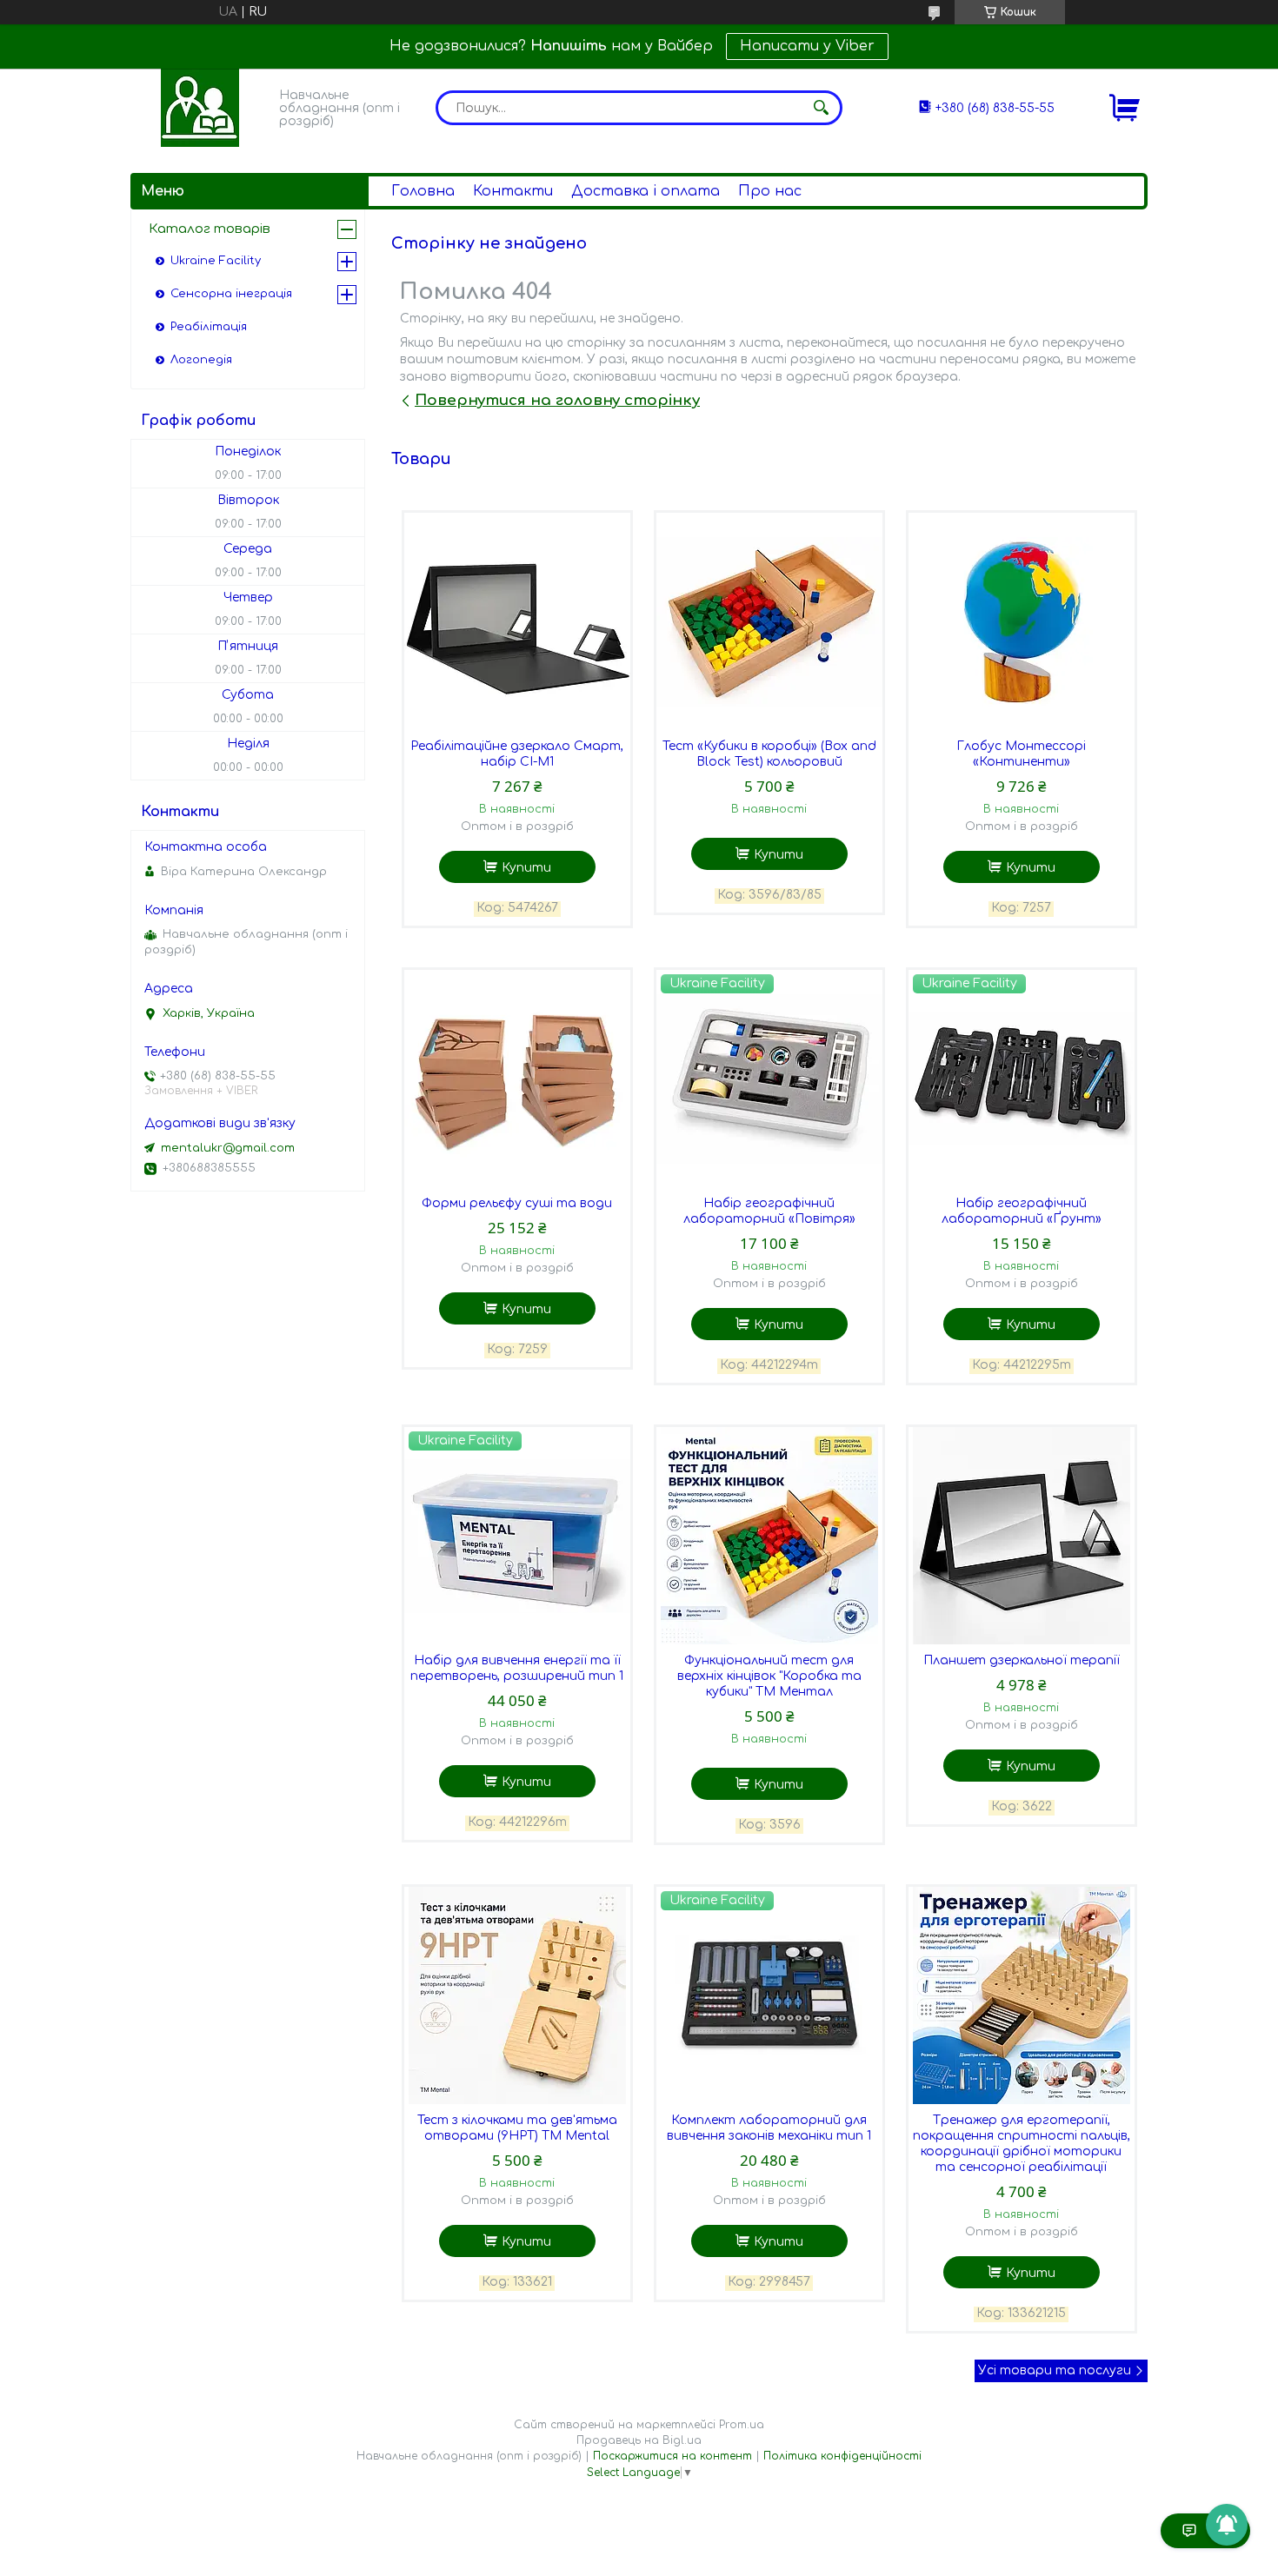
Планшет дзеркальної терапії (1022, 1660)
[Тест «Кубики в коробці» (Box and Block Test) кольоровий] (769, 621)
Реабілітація (209, 327)
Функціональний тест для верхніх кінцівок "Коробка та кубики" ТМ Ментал (769, 1676)
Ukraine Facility (216, 261)
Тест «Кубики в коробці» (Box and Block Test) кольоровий (769, 754)
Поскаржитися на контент (672, 2456)
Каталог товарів (210, 229)
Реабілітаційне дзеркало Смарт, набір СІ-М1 (517, 754)
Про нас (770, 191)
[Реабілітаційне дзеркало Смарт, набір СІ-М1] (517, 621)
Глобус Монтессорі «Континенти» (1021, 754)
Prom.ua (742, 2425)
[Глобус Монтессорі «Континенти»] (1022, 621)
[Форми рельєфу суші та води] (517, 1079)
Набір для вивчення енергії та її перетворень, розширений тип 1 (517, 1668)
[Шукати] (821, 108)
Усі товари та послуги (1055, 2370)
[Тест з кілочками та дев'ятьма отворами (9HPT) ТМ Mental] (517, 1995)
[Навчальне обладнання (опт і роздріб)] (200, 108)
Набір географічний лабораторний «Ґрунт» (1022, 1211)
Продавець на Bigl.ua (639, 2440)
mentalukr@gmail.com (228, 1148)
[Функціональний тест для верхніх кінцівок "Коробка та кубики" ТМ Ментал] (769, 1536)
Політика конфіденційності (842, 2456)
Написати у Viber (807, 46)
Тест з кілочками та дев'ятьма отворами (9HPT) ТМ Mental (517, 2128)
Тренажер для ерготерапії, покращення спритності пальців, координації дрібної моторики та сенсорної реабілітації (1022, 2144)
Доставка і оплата (646, 191)
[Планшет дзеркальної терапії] (1022, 1536)
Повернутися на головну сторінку (557, 400)
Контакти (513, 191)
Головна (423, 191)
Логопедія (201, 360)
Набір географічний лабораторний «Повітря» (769, 1211)
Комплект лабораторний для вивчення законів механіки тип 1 (769, 2128)
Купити (526, 868)
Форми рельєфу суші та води (517, 1203)
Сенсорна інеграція (231, 294)
